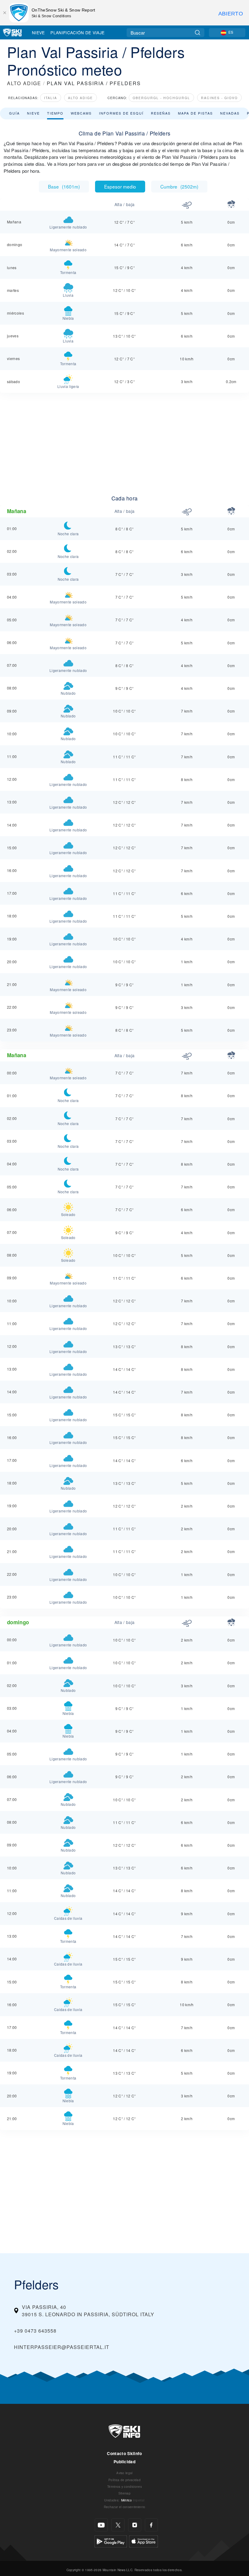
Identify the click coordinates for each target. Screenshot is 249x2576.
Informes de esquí (121, 113)
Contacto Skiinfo (124, 2453)
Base (64, 186)
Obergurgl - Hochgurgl (161, 98)
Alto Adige (80, 98)
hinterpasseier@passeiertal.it (62, 2347)
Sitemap (124, 2493)
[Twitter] (118, 2525)
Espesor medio (120, 186)
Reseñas (161, 113)
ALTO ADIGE (24, 83)
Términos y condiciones (124, 2486)
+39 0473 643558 (35, 2331)
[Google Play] (111, 2541)
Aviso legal (124, 2473)
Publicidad (124, 2462)
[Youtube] (101, 2525)
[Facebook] (151, 2525)
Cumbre (179, 186)
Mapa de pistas (195, 113)
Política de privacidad (124, 2480)
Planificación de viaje (77, 32)
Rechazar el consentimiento (124, 2507)
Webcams (81, 113)
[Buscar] (198, 33)
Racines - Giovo (219, 98)
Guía (14, 113)
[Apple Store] (143, 2541)
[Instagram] (135, 2525)
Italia (51, 98)
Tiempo (55, 113)
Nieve (38, 32)
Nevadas (230, 113)
